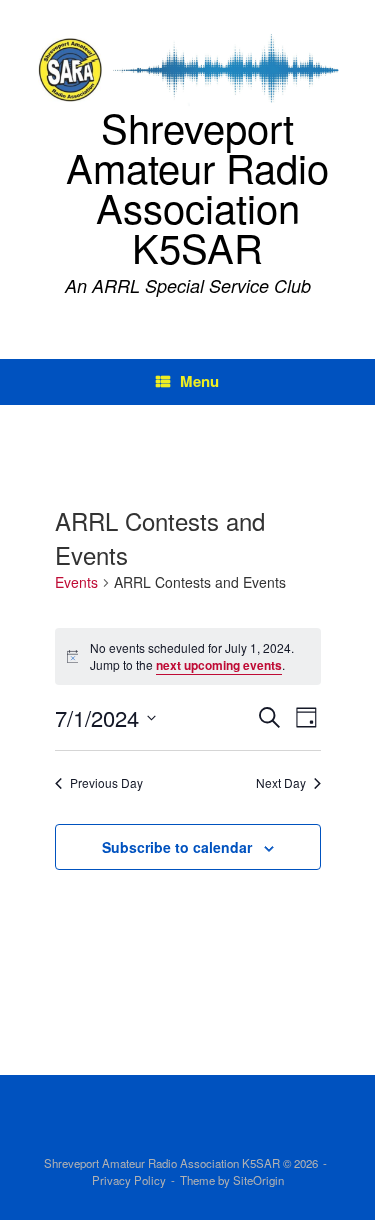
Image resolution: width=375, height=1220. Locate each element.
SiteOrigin (258, 1180)
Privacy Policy (129, 1180)
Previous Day (106, 783)
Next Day (281, 783)
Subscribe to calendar (177, 847)
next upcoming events (219, 665)
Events (76, 582)
